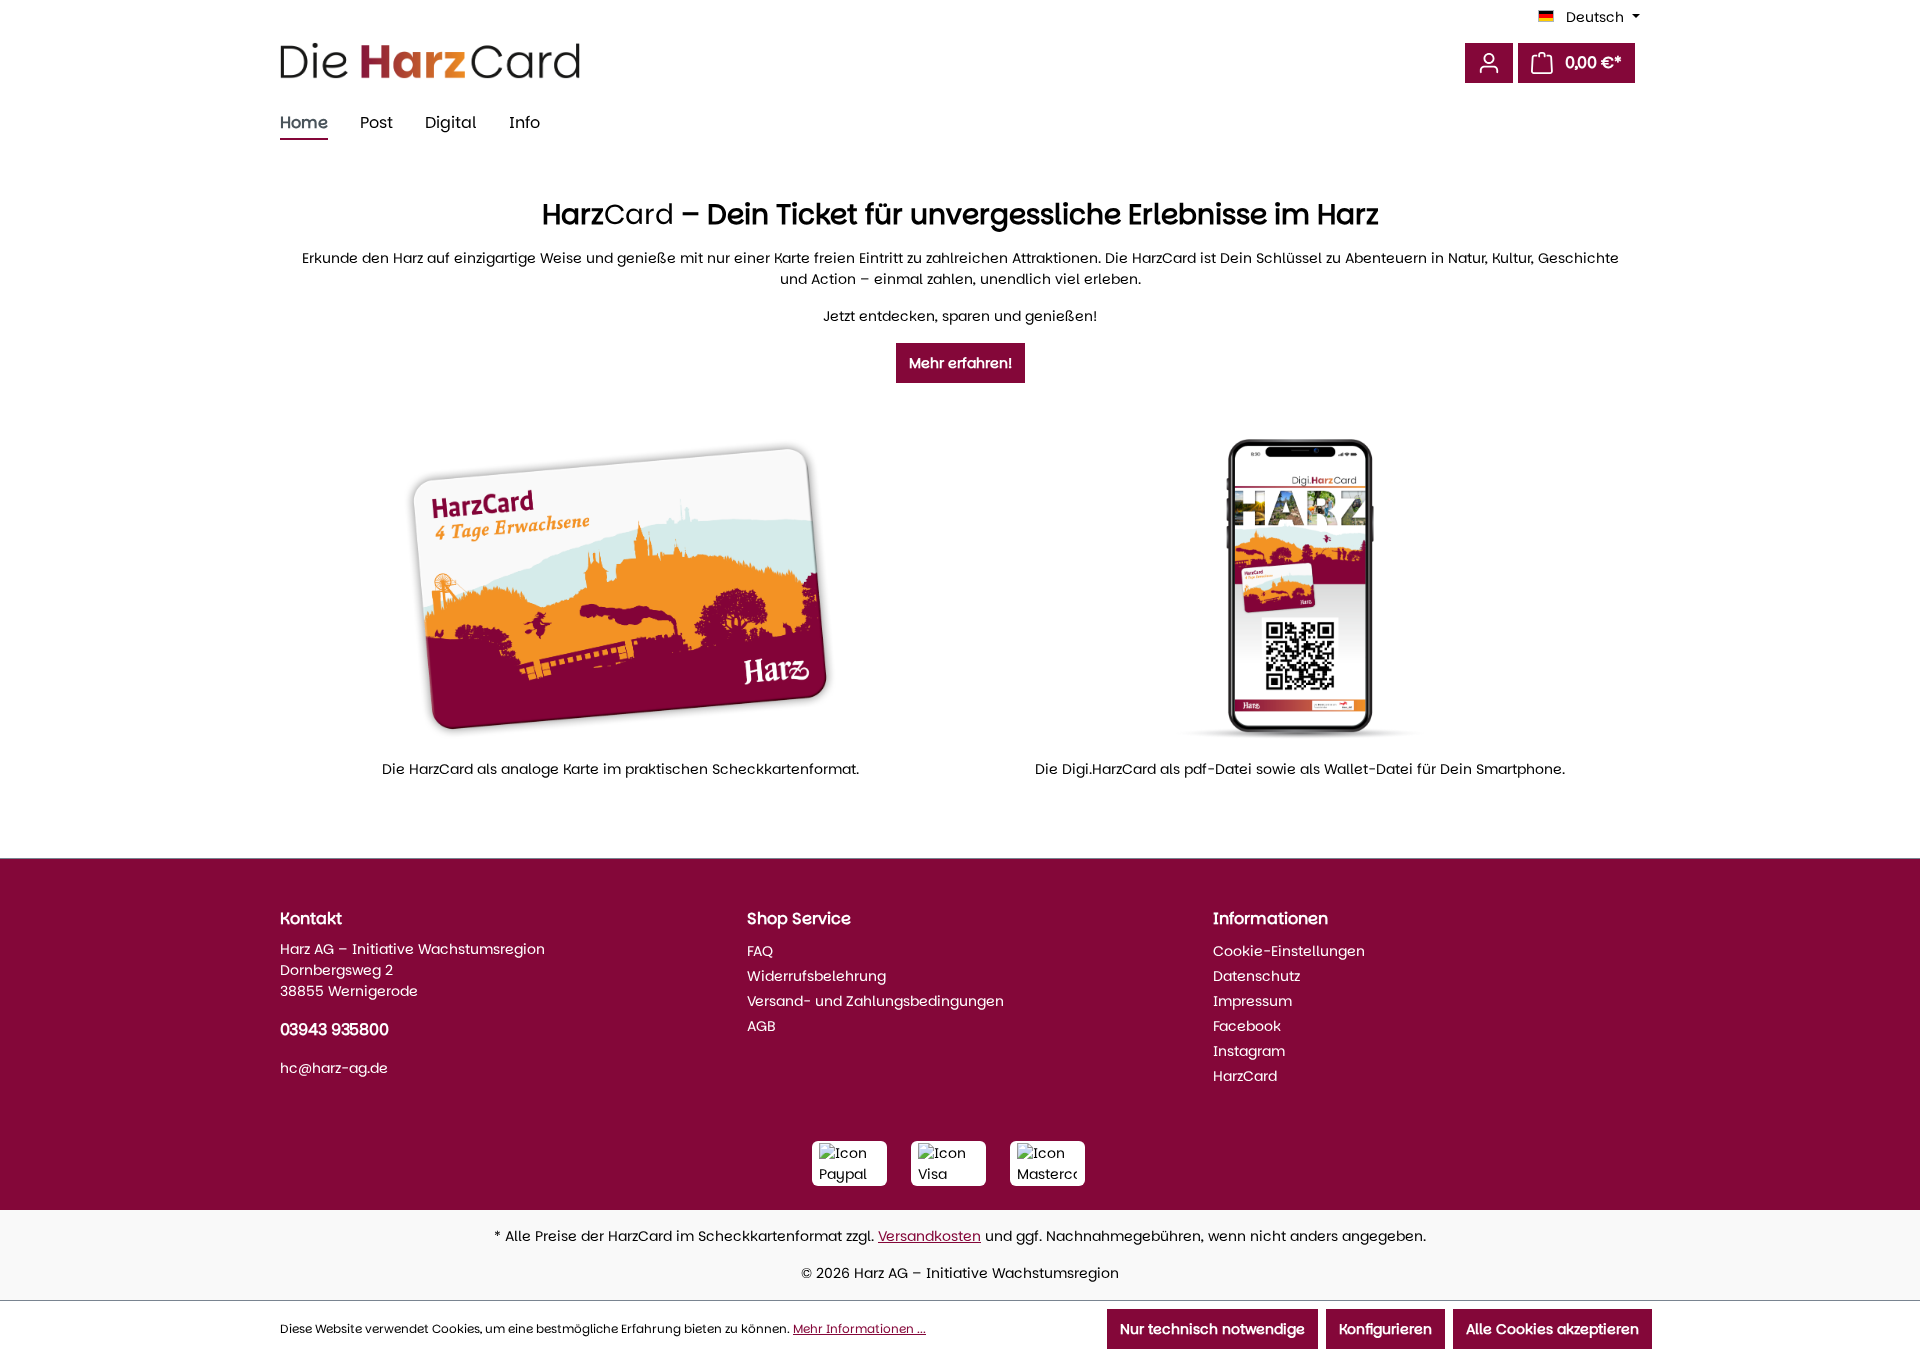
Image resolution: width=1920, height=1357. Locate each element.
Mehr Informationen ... (859, 1328)
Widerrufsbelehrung (816, 976)
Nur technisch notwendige (1212, 1329)
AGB (761, 1026)
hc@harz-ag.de (334, 1068)
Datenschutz (1256, 976)
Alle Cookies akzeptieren (1552, 1329)
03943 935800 (334, 1029)
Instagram (1249, 1051)
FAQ (760, 951)
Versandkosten (929, 1236)
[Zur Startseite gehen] (430, 60)
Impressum (1252, 1001)
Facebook (1247, 1026)
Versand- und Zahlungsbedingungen (875, 1001)
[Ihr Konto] (1489, 63)
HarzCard (1245, 1076)
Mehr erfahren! (960, 363)
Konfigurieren (1385, 1329)
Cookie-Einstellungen (1289, 951)
